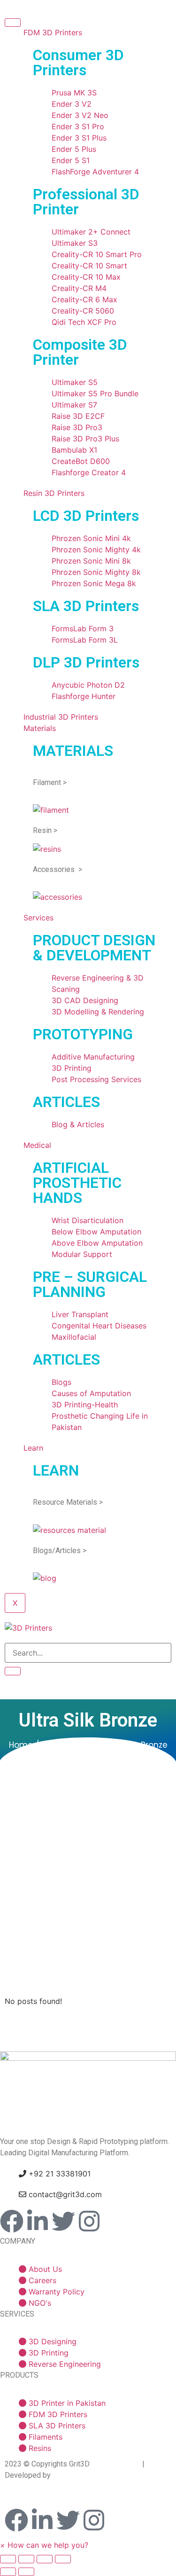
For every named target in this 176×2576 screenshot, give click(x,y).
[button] (44, 2545)
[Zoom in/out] (63, 2559)
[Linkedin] (38, 2221)
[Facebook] (12, 2221)
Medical (37, 1145)
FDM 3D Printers (53, 32)
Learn (33, 1448)
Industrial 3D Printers (61, 717)
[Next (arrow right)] (26, 2572)
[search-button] (13, 1671)
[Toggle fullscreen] (45, 2559)
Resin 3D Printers (54, 493)
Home (21, 1745)
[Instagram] (89, 2221)
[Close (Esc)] (8, 2559)
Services (38, 918)
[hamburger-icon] (13, 23)
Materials (40, 728)
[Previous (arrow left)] (8, 2572)
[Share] (26, 2559)
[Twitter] (63, 2221)
